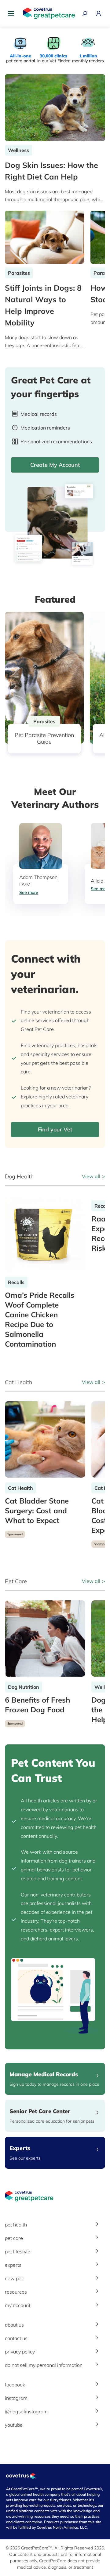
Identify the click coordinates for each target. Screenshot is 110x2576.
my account (18, 2305)
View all (91, 1176)
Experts (13, 2265)
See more (29, 892)
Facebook (15, 2385)
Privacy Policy (20, 2352)
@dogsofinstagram (26, 2411)
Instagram (16, 2398)
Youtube (14, 2425)
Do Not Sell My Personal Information (44, 2365)
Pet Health (16, 2225)
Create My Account (55, 465)
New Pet (14, 2278)
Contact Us (16, 2338)
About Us (14, 2325)
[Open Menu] (13, 13)
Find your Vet (55, 1129)
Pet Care (14, 2238)
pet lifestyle (18, 2251)
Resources (16, 2292)
